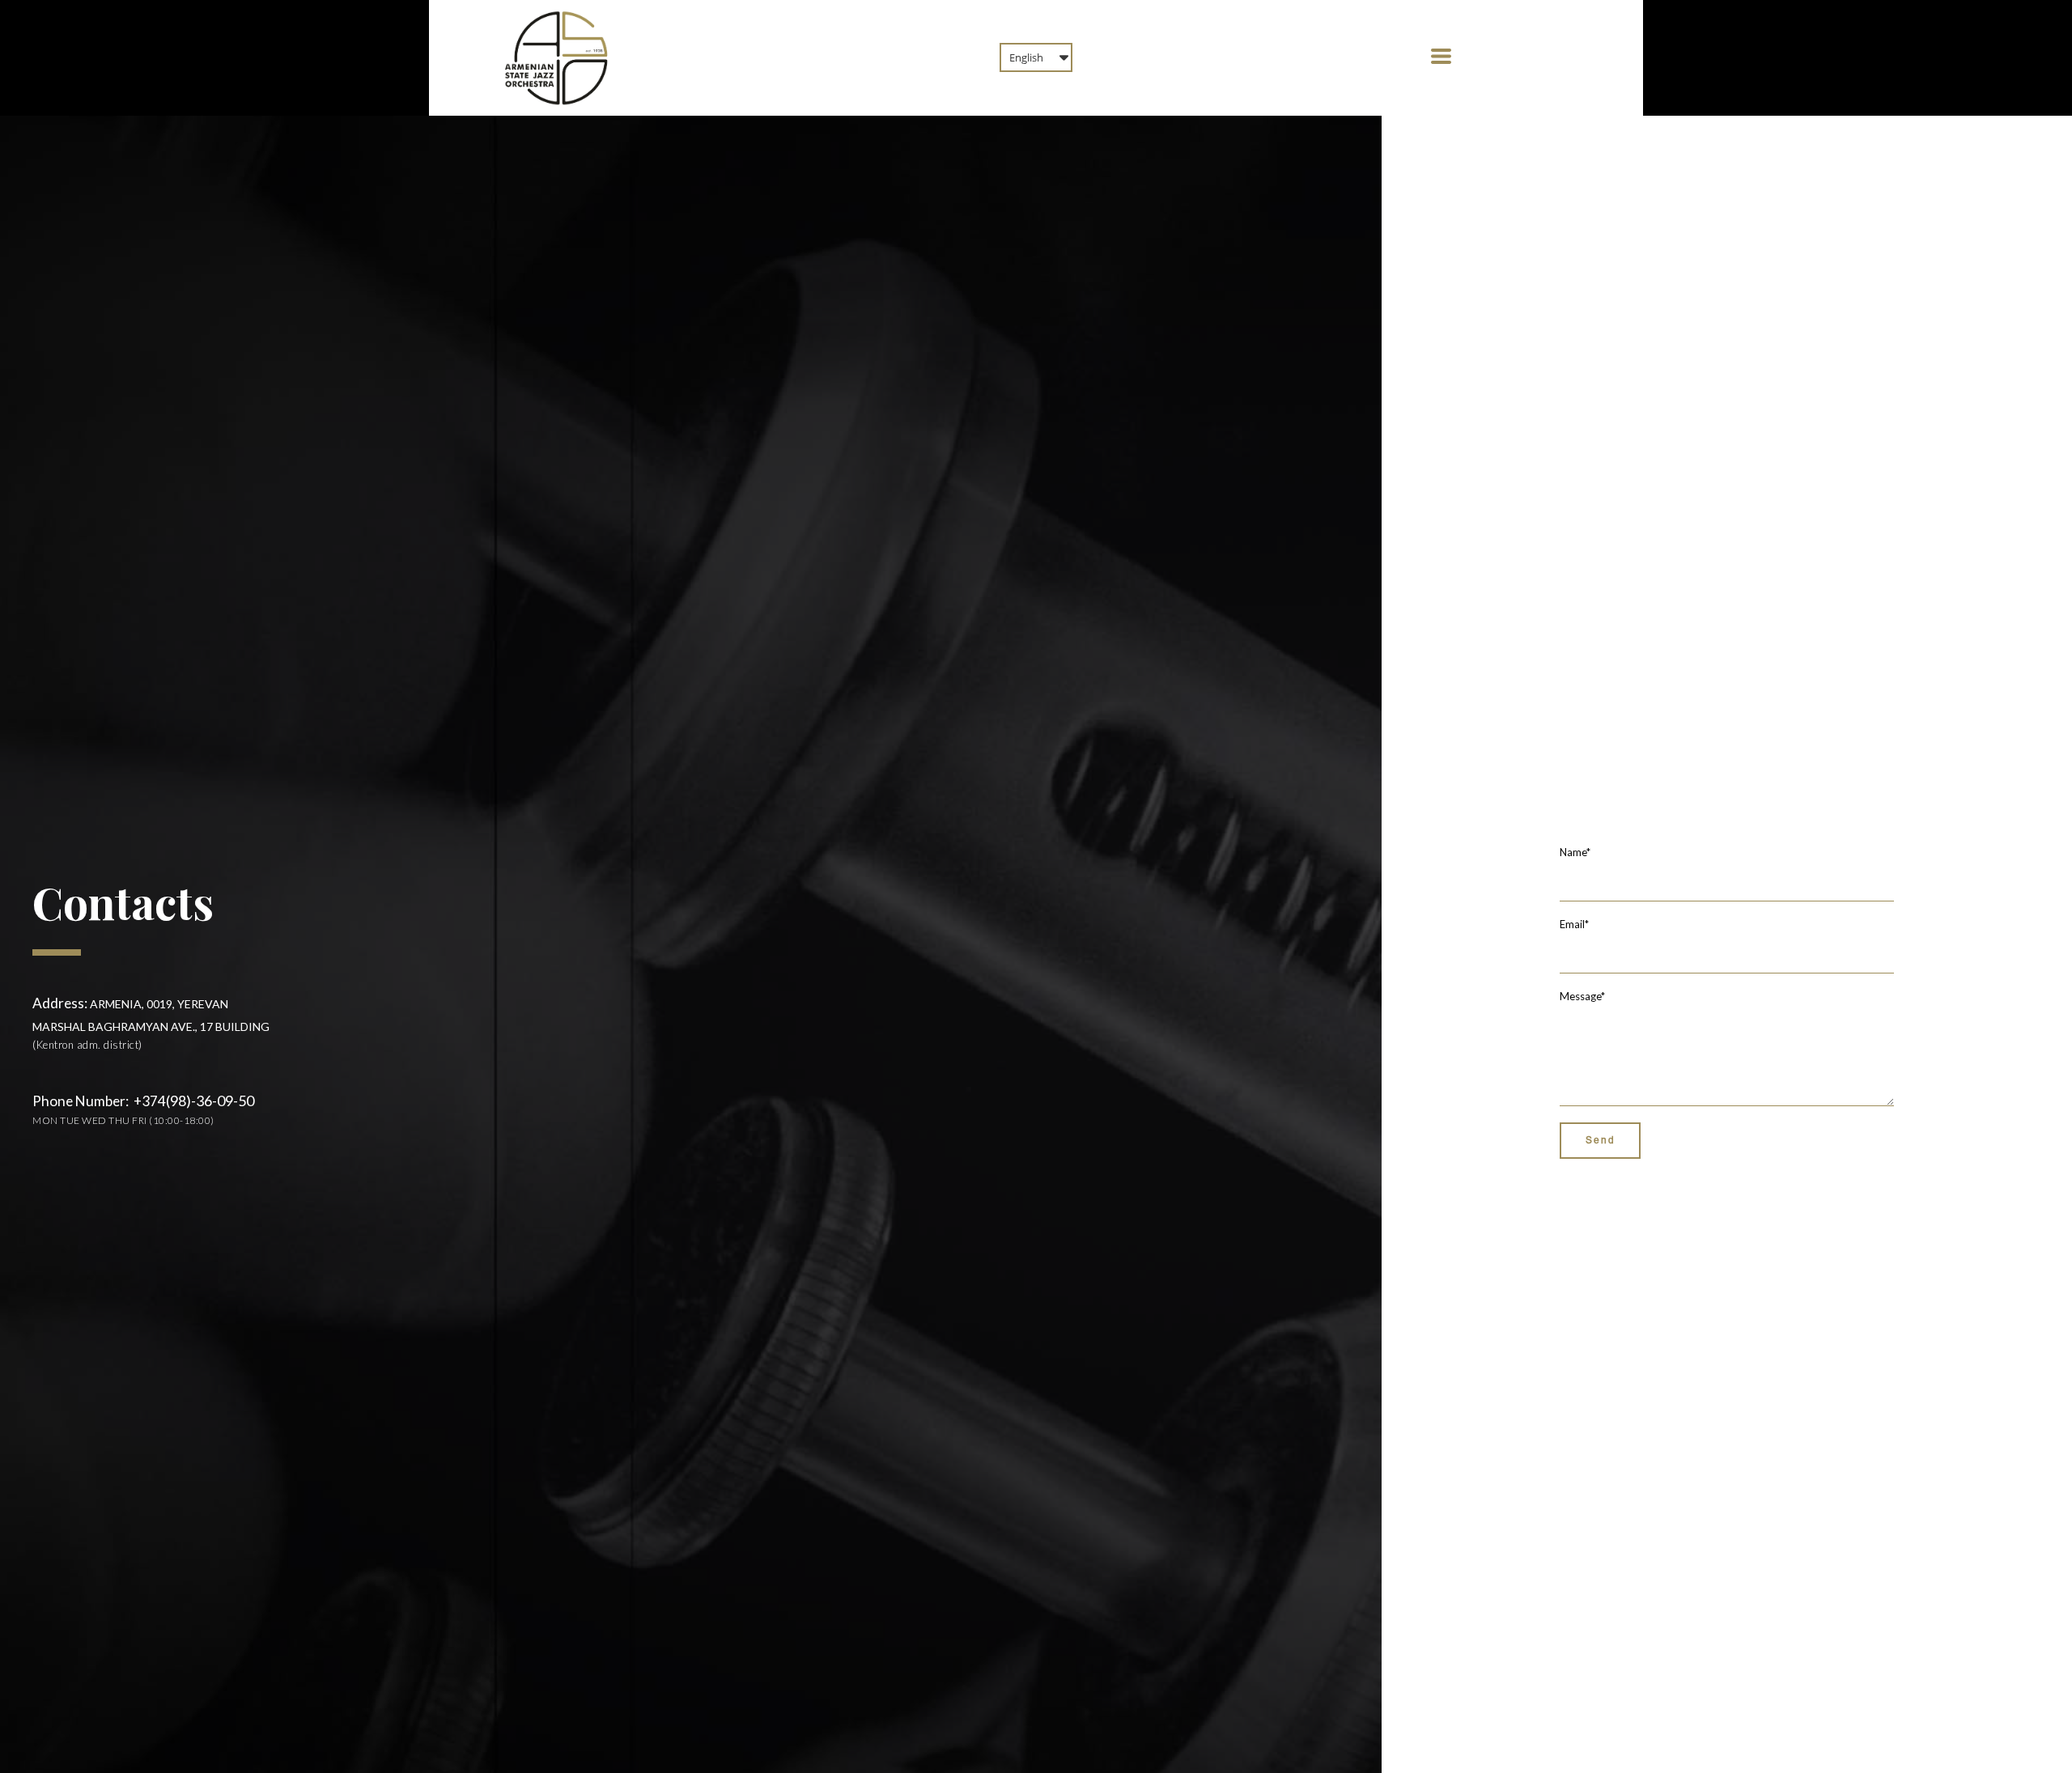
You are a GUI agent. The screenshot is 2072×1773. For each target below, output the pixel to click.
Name (1575, 852)
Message (1582, 996)
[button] (1036, 57)
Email (1574, 924)
